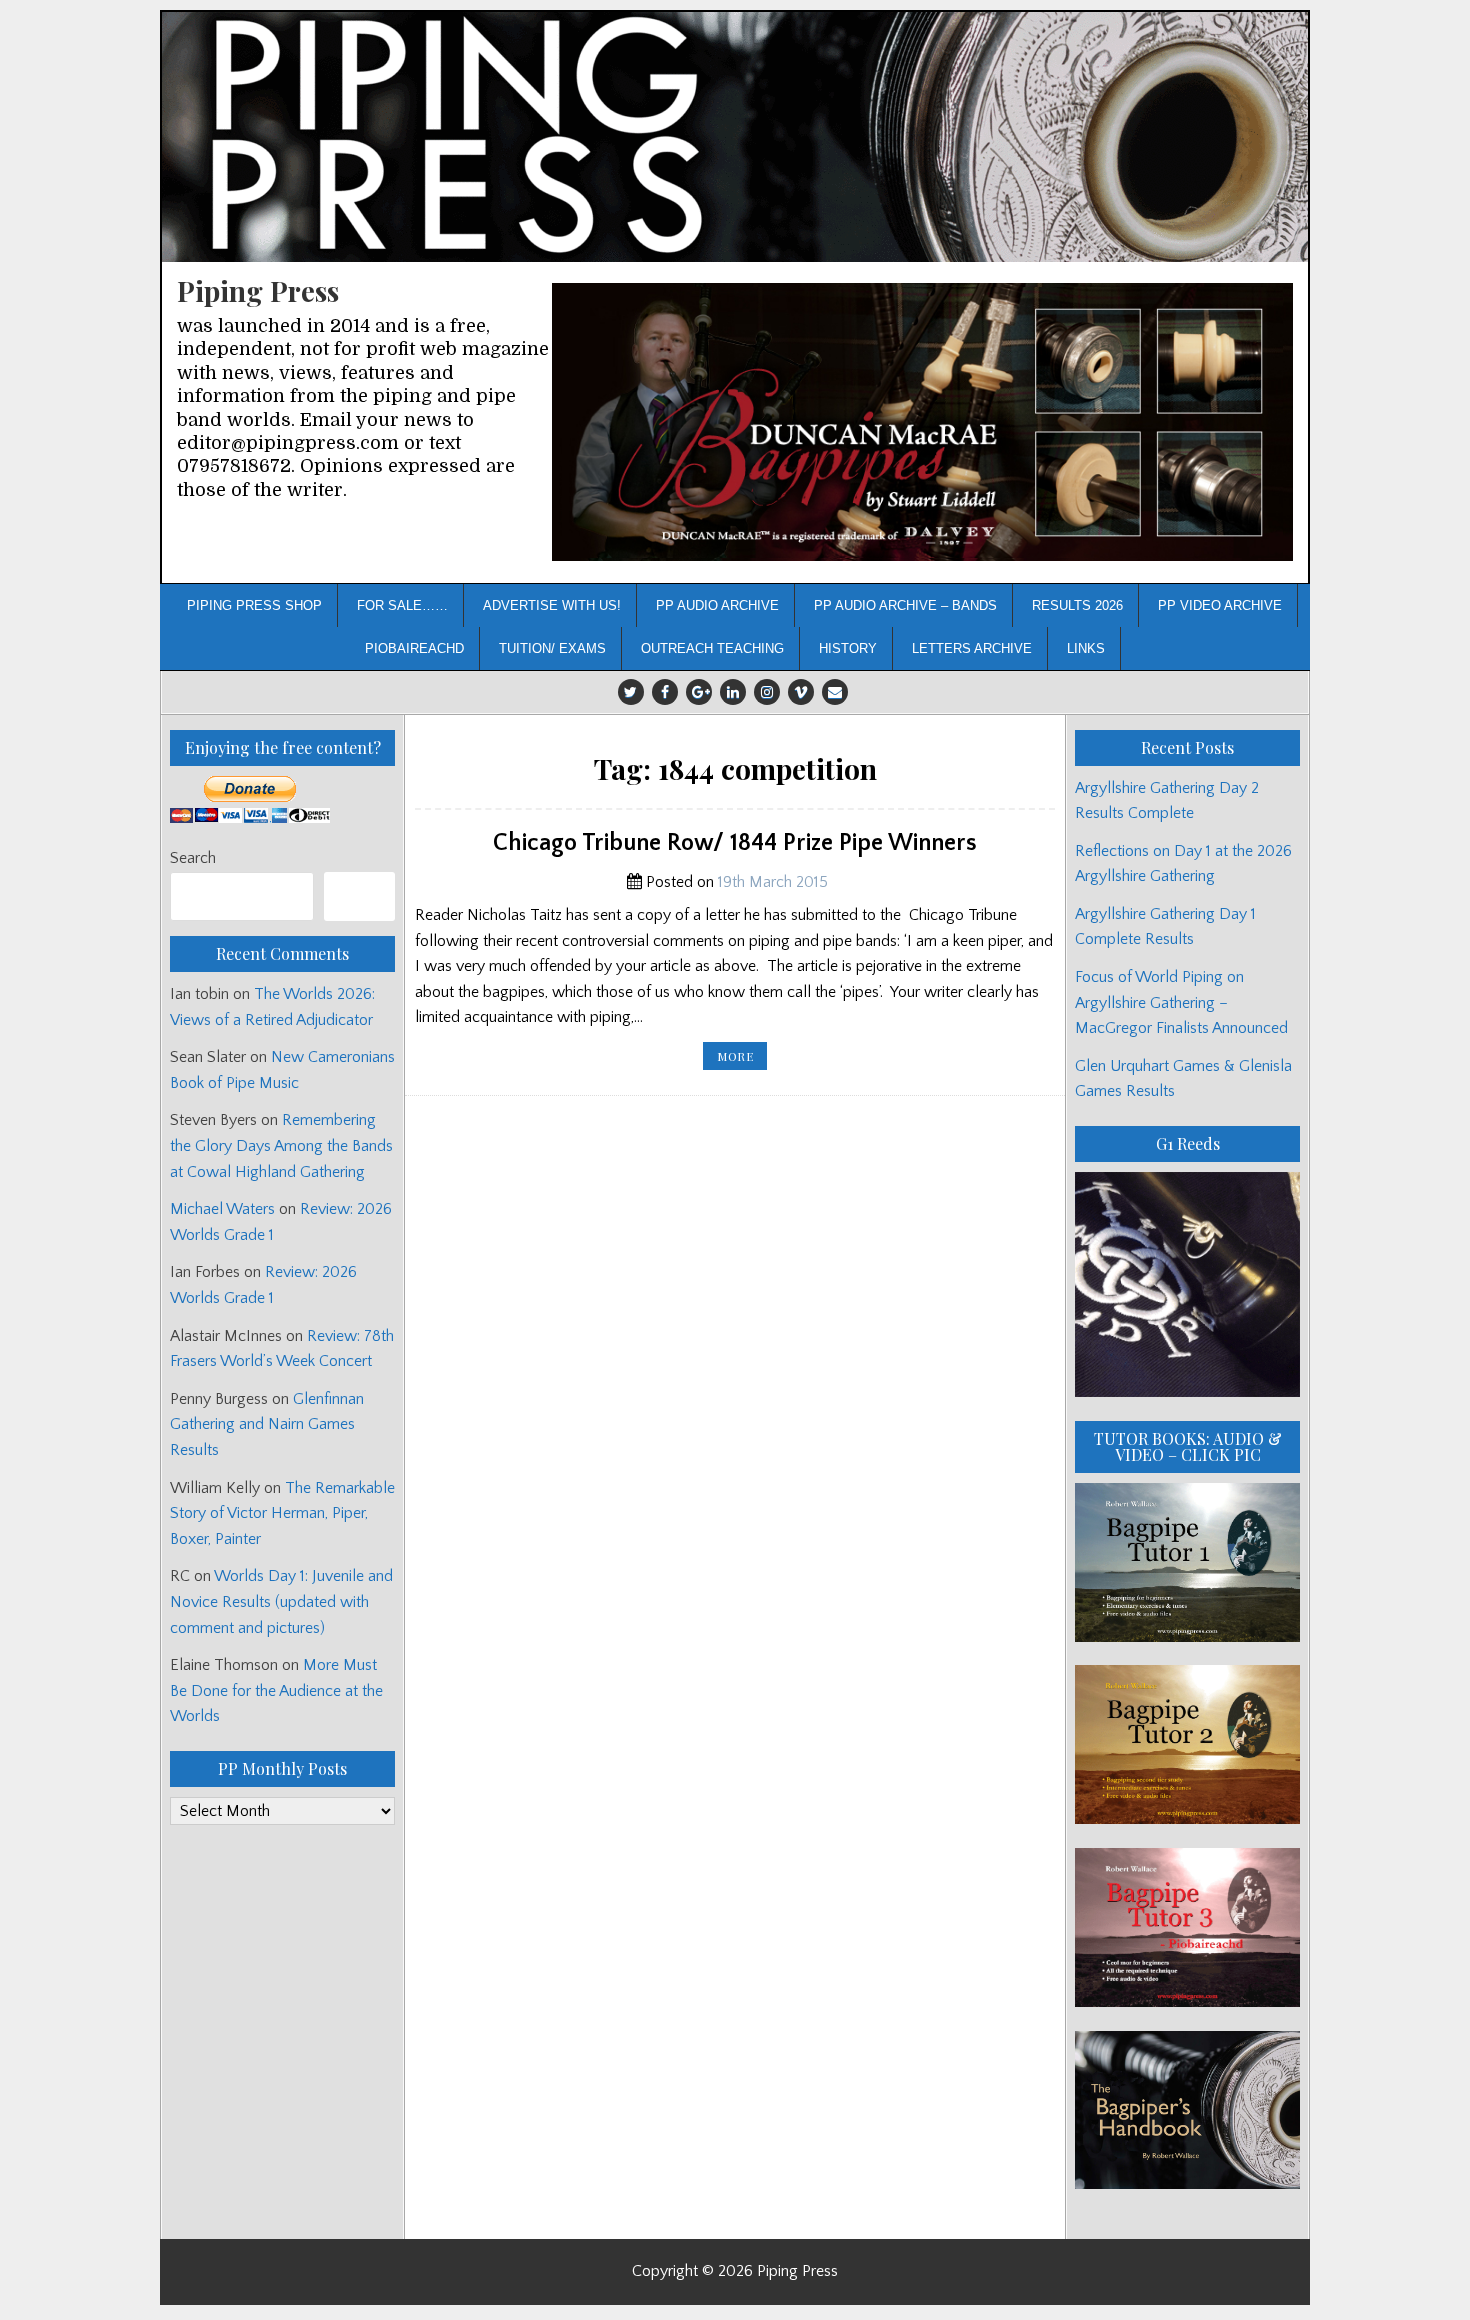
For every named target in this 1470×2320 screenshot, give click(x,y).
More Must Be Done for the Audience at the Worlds (276, 1690)
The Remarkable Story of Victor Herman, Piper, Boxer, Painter (282, 1513)
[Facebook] (665, 692)
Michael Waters (222, 1209)
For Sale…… (402, 605)
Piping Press (258, 290)
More (742, 1058)
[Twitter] (631, 692)
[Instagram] (767, 692)
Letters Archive (972, 648)
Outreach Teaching (712, 648)
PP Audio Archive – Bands (905, 605)
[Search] (359, 896)
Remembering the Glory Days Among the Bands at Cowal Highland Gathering (281, 1145)
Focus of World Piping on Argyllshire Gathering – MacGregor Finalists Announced (1181, 1002)
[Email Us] (835, 692)
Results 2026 (1077, 605)
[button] (922, 422)
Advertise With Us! (552, 605)
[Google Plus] (699, 692)
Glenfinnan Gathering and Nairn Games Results (267, 1424)
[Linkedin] (733, 692)
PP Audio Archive (717, 605)
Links (1086, 648)
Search (193, 858)
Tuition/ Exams (552, 648)
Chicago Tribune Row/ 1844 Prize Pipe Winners (735, 843)
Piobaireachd (414, 648)
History (848, 648)
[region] (922, 422)
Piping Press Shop (254, 605)
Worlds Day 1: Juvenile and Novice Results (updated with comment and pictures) (281, 1601)
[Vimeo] (801, 692)
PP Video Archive (1220, 605)
